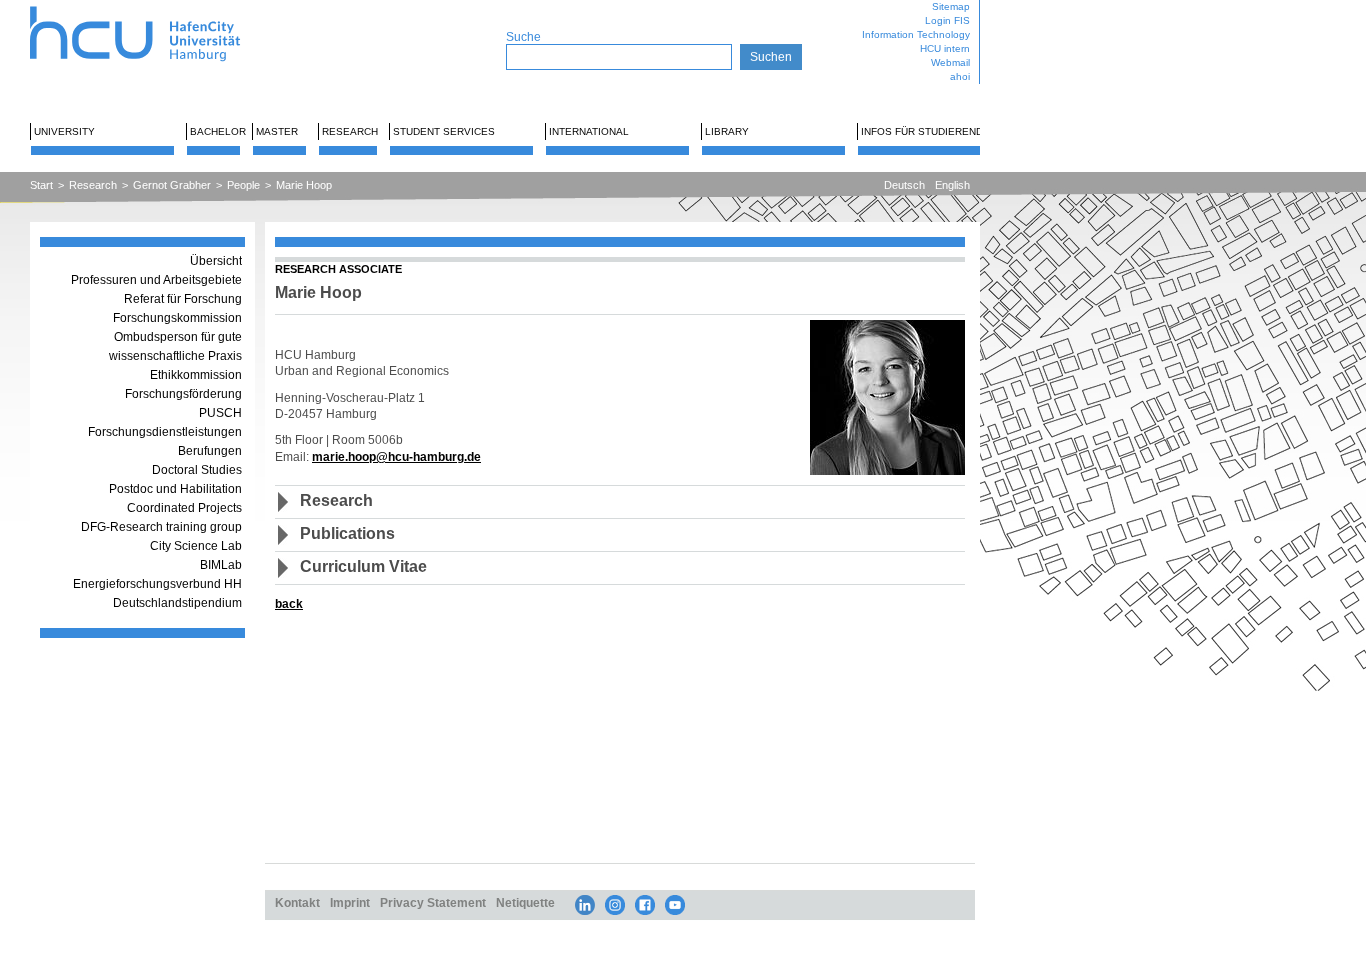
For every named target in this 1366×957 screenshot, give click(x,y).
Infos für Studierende (925, 131)
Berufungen (210, 451)
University (64, 131)
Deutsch (904, 185)
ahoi (960, 76)
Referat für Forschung (183, 299)
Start (41, 185)
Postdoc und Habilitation (175, 489)
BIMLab (221, 565)
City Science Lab (196, 546)
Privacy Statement (433, 902)
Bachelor (218, 131)
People (243, 185)
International (589, 131)
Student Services (444, 131)
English (952, 185)
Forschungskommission (177, 318)
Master (277, 131)
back (289, 603)
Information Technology (916, 34)
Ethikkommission (196, 375)
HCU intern (945, 48)
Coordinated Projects (184, 508)
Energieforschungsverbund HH (157, 584)
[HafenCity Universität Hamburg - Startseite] (152, 7)
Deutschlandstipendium (177, 603)
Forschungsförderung (183, 394)
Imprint (350, 902)
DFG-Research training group (161, 527)
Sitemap (951, 6)
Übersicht (216, 261)
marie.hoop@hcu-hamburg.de (396, 456)
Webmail (950, 62)
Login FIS (947, 20)
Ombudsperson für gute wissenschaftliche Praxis (175, 346)
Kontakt (297, 902)
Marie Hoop (304, 185)
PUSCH (220, 413)
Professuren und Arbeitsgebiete (156, 280)
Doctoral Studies (197, 470)
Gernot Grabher (172, 185)
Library (727, 131)
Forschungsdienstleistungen (165, 432)
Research (350, 131)
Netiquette (525, 902)
